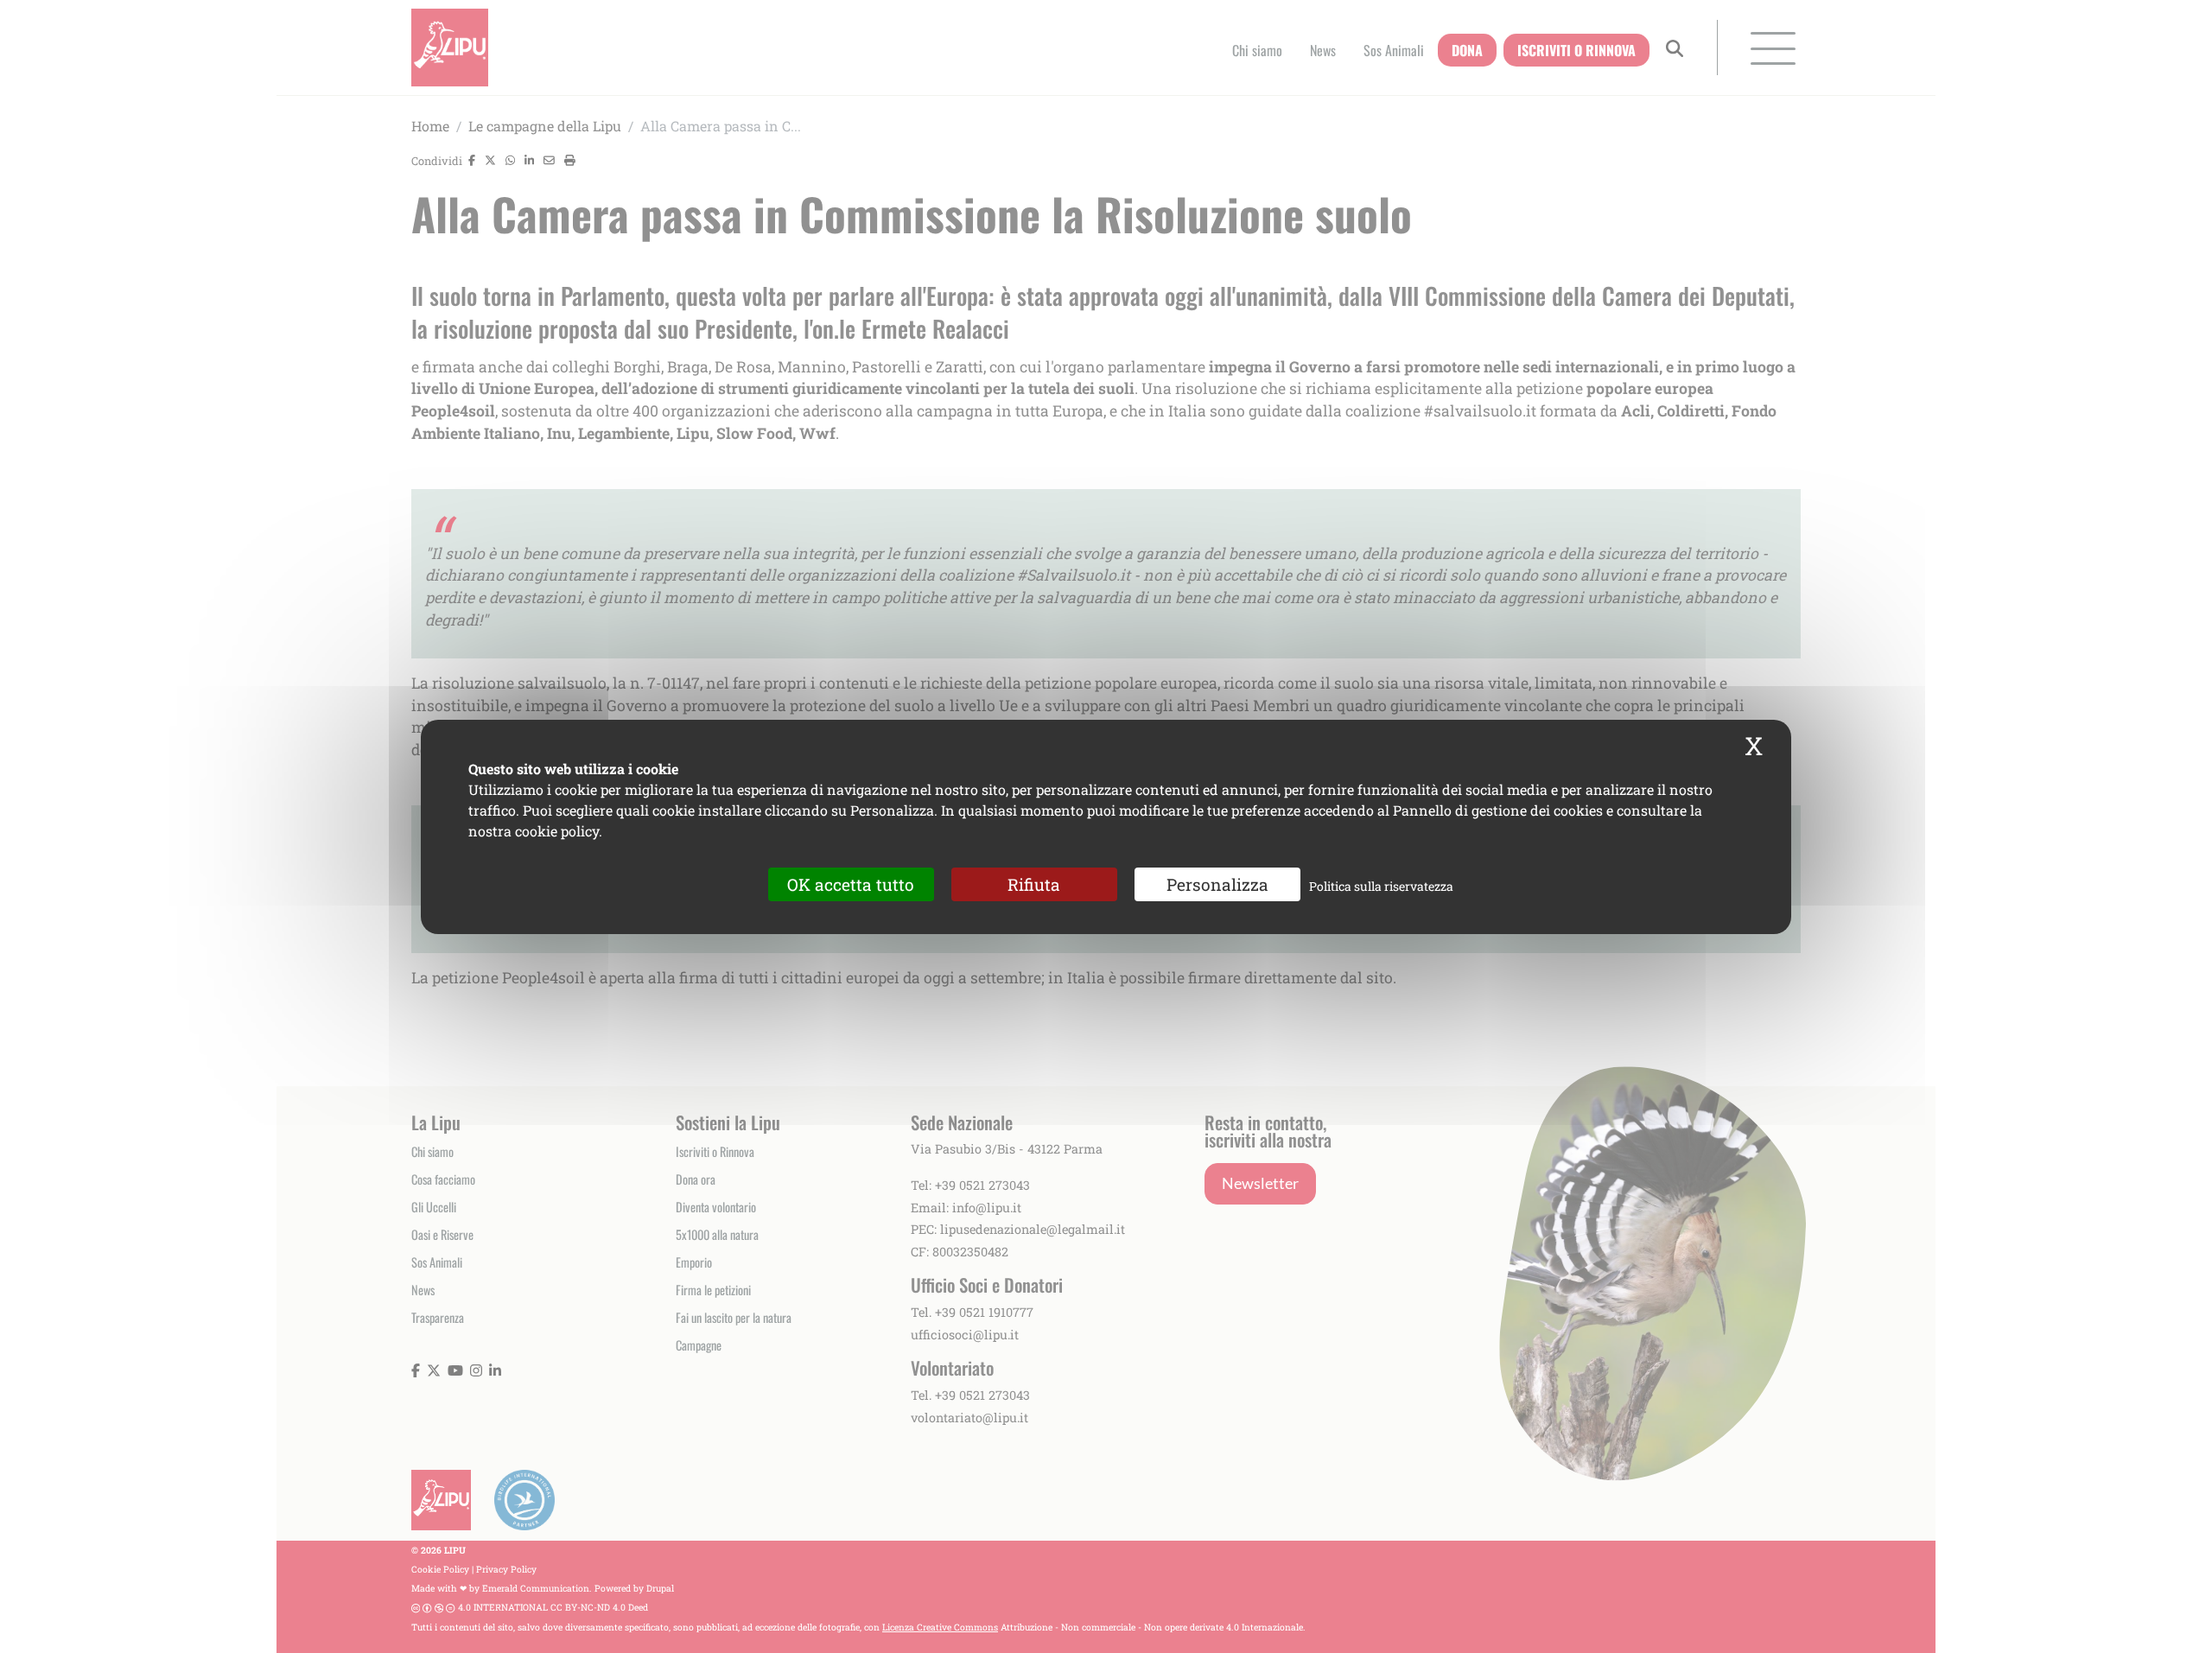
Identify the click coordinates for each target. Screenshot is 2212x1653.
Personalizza (1217, 884)
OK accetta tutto (851, 884)
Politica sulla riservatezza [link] (1381, 885)
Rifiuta (1034, 884)
